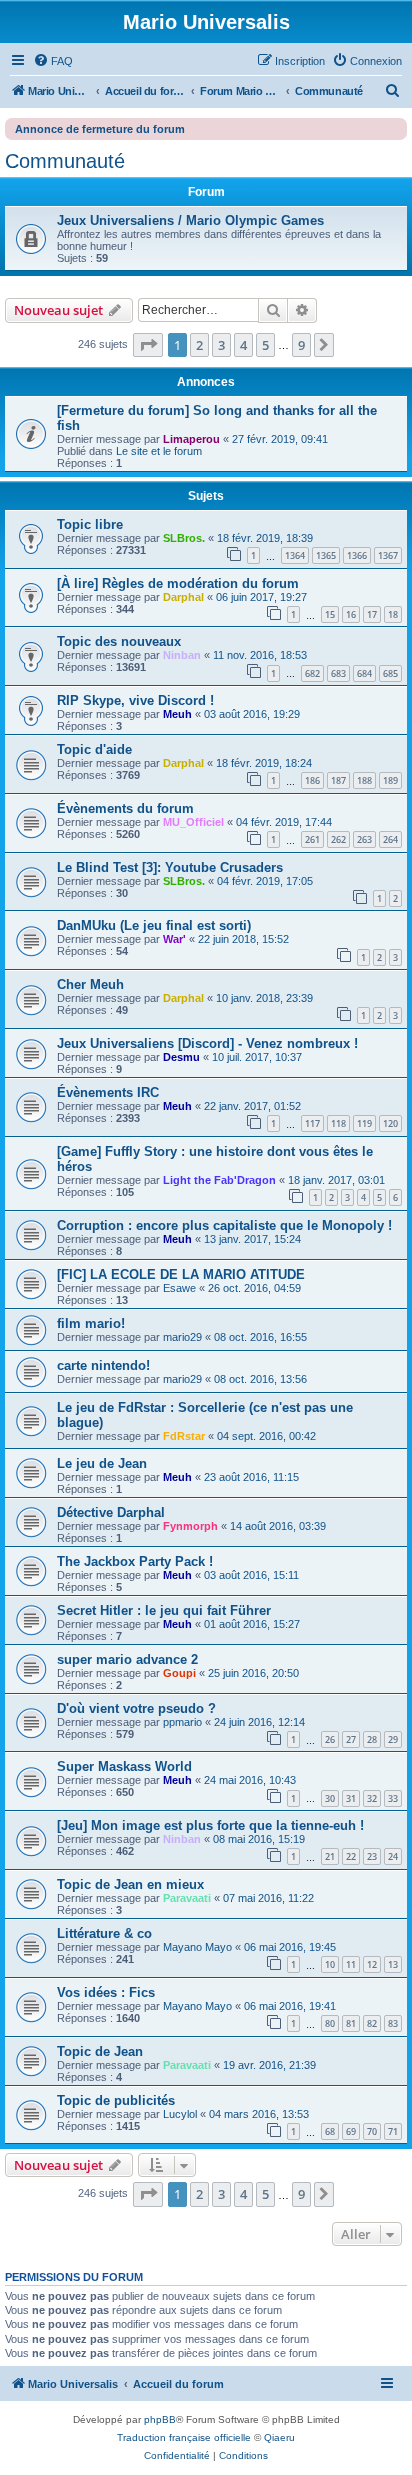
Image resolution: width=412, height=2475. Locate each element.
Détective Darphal (111, 1512)
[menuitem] (53, 61)
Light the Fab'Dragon (219, 1180)
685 (390, 673)
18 (393, 614)
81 (351, 2023)
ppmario (182, 1722)
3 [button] (221, 345)
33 (393, 1798)
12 (372, 1964)
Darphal (183, 597)
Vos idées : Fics (106, 1992)
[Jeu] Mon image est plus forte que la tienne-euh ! (210, 1825)
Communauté (65, 161)
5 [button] (265, 345)
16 (351, 614)
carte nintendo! (103, 1365)
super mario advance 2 (127, 1659)
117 (312, 1123)
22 (351, 1856)
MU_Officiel (193, 822)
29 (393, 1739)
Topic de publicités (116, 2100)
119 (364, 1123)
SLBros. (184, 538)
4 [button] (243, 345)
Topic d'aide (94, 749)
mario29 (182, 1337)
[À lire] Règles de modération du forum (178, 583)
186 (312, 780)
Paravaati (187, 1898)
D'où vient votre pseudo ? (136, 1708)
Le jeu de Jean (102, 1463)
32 (372, 1798)
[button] (148, 345)
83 (393, 2023)
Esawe (179, 1288)
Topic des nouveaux (119, 641)
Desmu (181, 1057)
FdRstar (184, 1436)
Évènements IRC (108, 1092)
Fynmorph (190, 1526)
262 (338, 839)
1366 (357, 555)
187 (338, 780)
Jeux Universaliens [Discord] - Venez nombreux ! (207, 1043)
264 (390, 839)
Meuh (177, 714)
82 (372, 2023)
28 (372, 1739)
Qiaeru (279, 2437)
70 (372, 2131)
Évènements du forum (125, 808)
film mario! (91, 1323)
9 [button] (301, 345)
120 (390, 1123)
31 (351, 1798)
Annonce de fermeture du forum (100, 129)
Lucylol (180, 2114)
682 (312, 673)
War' (174, 939)
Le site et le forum (159, 451)
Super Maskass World (124, 1766)
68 (330, 2131)
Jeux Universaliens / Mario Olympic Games (190, 220)
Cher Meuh (90, 984)
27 (351, 1739)
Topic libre (90, 524)
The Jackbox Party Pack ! (135, 1561)
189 (390, 780)
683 (338, 673)
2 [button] (199, 345)
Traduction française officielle (184, 2437)
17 (372, 614)
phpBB (160, 2419)
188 (364, 780)
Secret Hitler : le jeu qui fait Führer (164, 1610)
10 (330, 1964)
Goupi (179, 1673)
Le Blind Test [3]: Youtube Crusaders (170, 867)
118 (338, 1123)
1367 (388, 555)
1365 (326, 555)
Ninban (182, 655)
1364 (295, 555)
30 (330, 1798)
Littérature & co (104, 1933)
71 (393, 2131)
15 (330, 614)
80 (330, 2023)
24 (393, 1856)
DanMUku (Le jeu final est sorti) (154, 925)
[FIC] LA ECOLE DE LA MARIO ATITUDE (181, 1274)
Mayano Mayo (197, 1947)
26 (330, 1739)
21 (330, 1856)
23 (372, 1856)
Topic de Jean (100, 2051)
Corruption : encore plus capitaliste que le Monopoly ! (224, 1225)
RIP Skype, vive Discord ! (135, 700)
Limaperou (191, 439)
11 (351, 1964)
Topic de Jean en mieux (130, 1884)
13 (393, 1964)
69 (351, 2131)
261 (312, 839)
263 (364, 839)
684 (364, 673)
